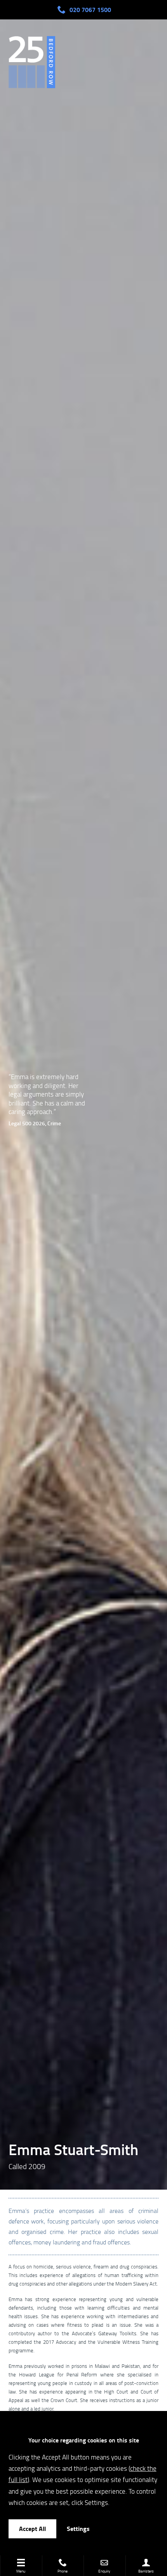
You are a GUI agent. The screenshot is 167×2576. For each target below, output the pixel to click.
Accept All (32, 2528)
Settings (78, 2528)
